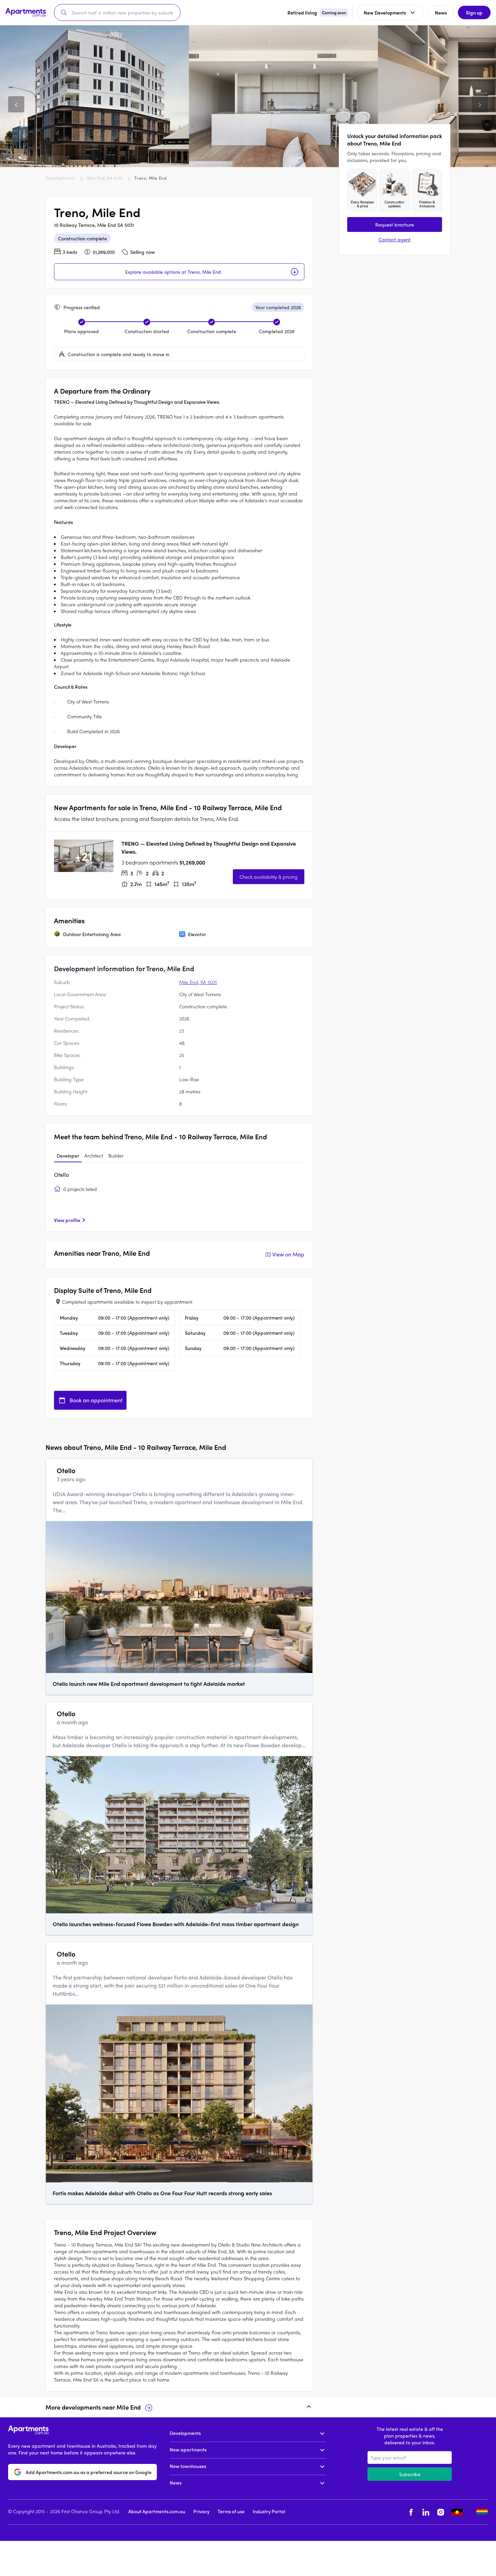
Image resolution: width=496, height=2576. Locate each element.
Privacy (201, 2511)
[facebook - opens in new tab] (411, 2512)
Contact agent (395, 239)
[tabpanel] (179, 1197)
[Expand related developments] (309, 2407)
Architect (94, 1156)
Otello (61, 1175)
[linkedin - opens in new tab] (426, 2512)
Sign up (474, 12)
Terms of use (231, 2511)
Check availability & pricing (269, 877)
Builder (116, 1156)
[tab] (68, 1156)
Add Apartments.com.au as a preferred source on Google (89, 2472)
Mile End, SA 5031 (105, 178)
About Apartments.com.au (157, 2511)
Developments (60, 178)
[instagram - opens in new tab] (441, 2512)
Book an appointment (96, 1400)
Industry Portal (269, 2511)
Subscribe (410, 2474)
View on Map (288, 1254)
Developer (68, 1156)
